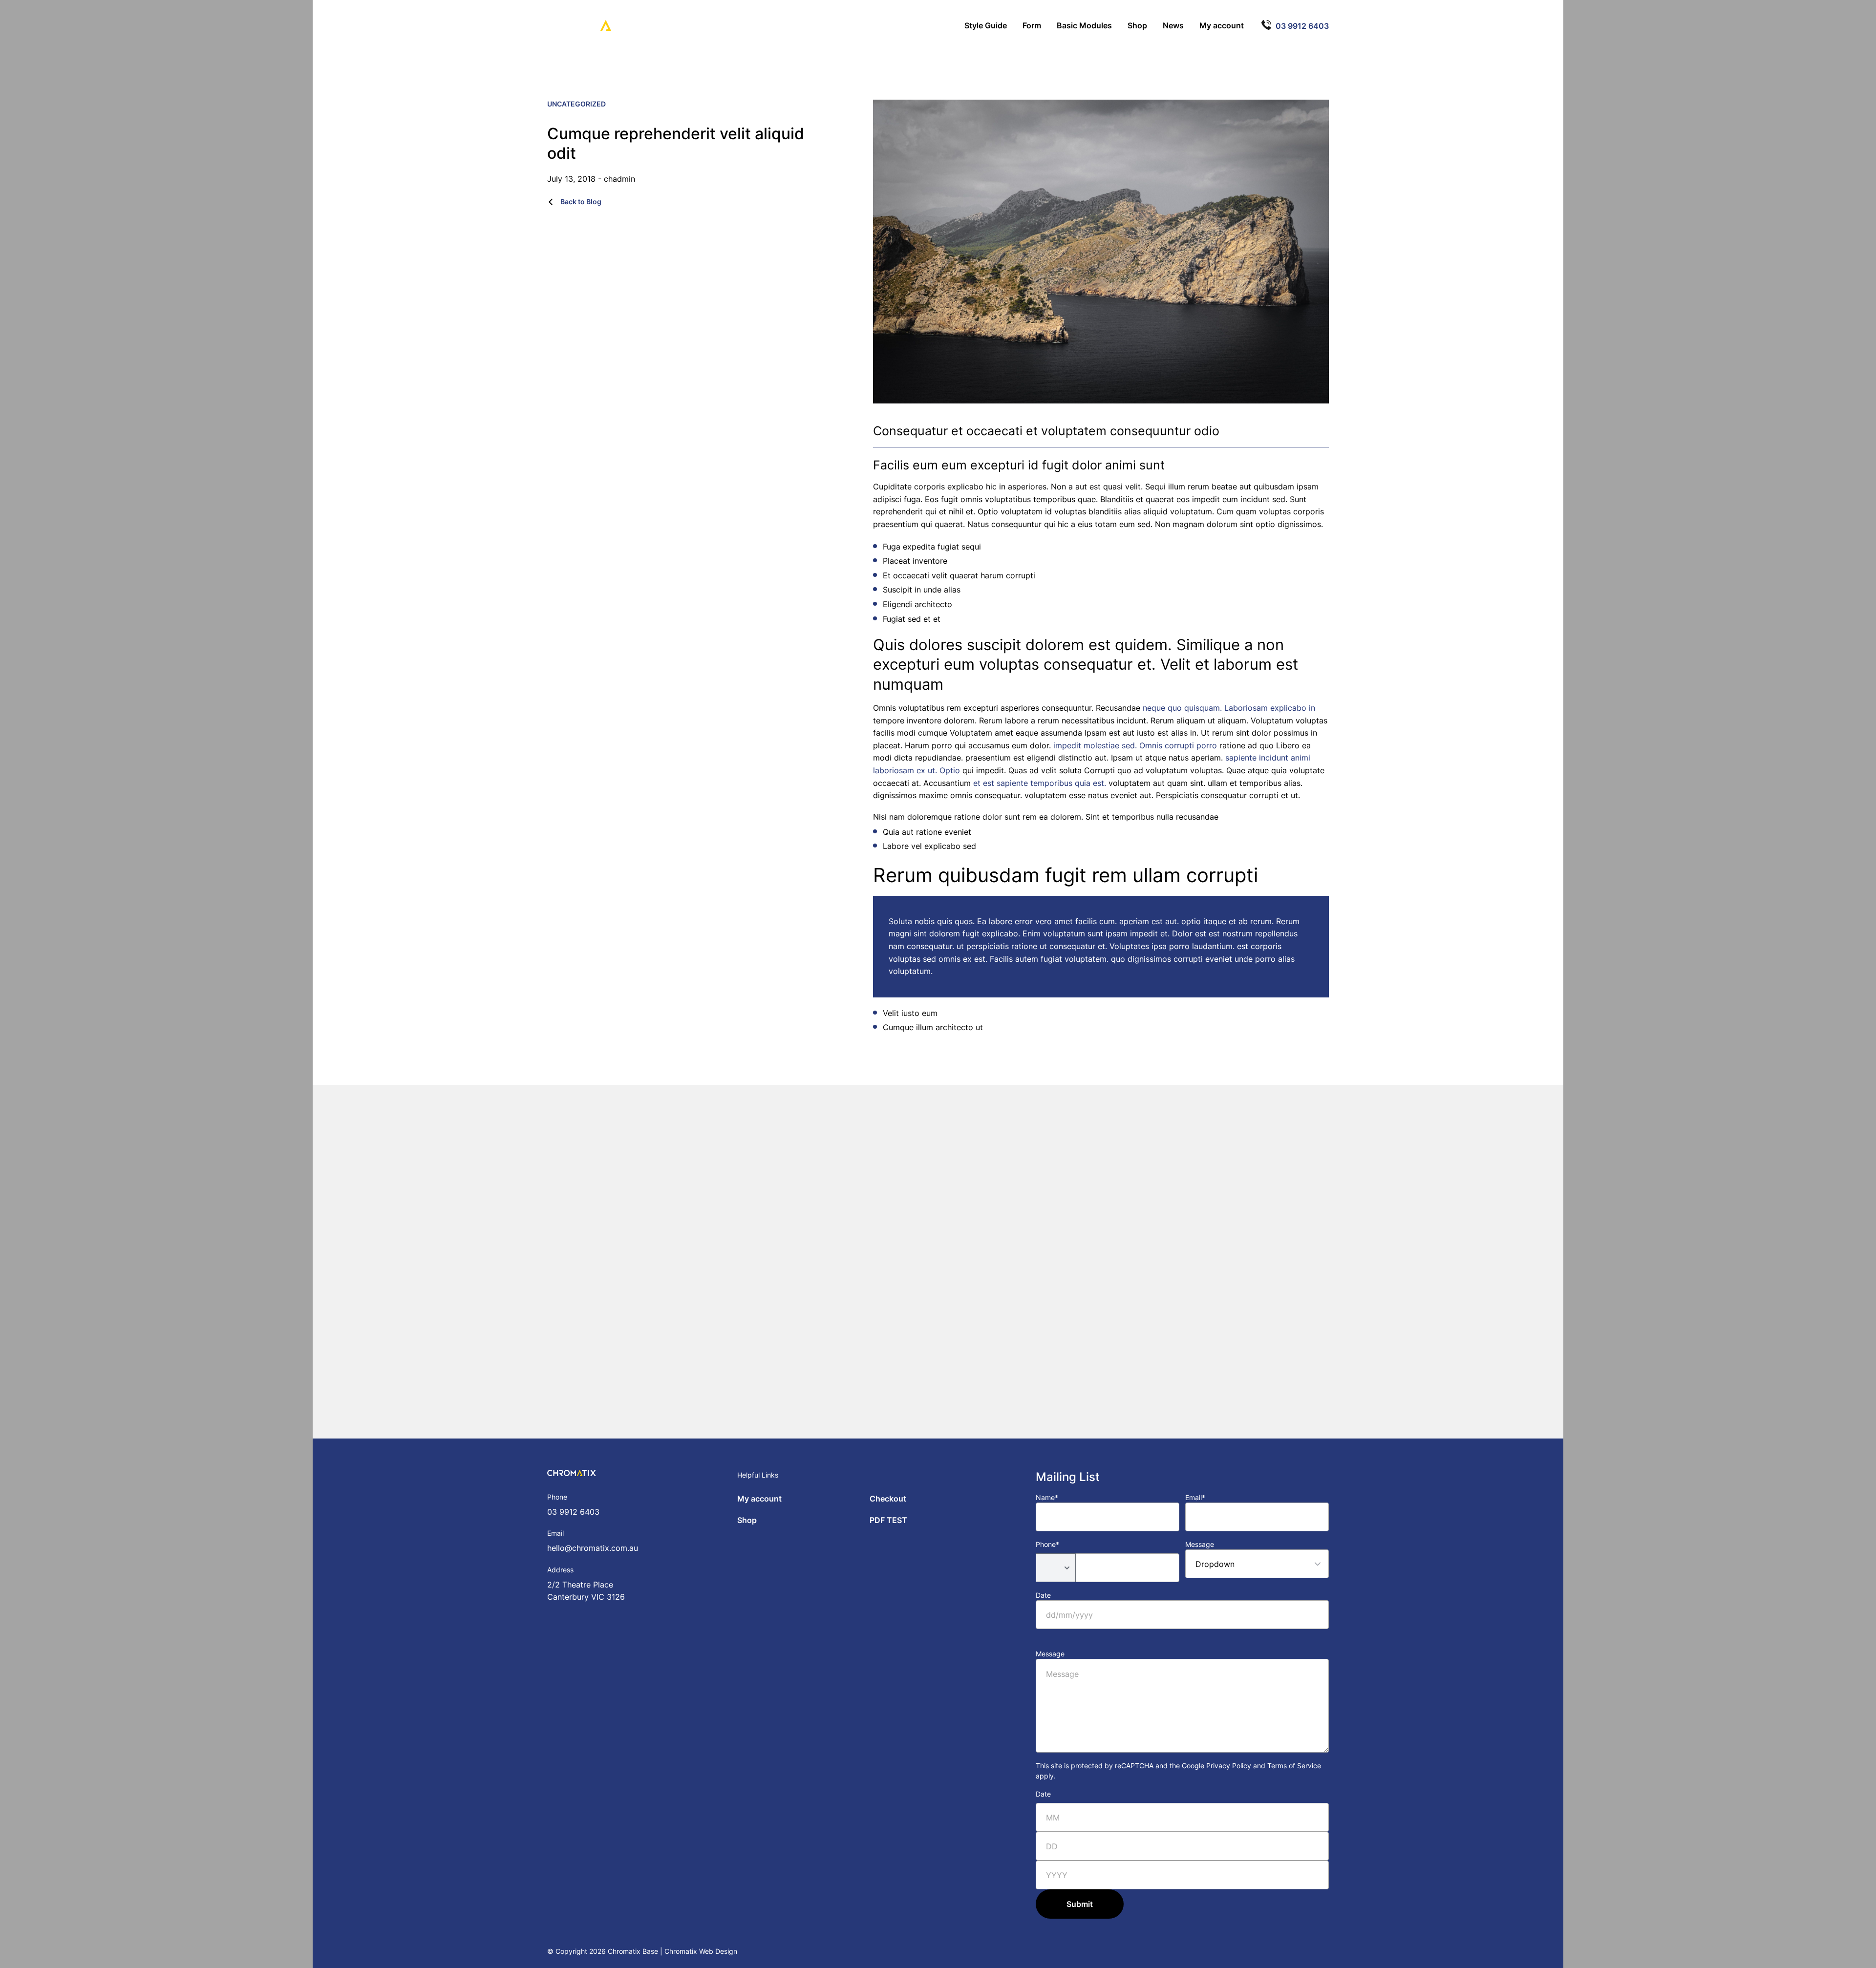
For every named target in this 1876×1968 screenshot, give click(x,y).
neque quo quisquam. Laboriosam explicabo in (1229, 708)
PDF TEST (888, 1520)
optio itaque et (1209, 921)
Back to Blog (580, 201)
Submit (1080, 1904)
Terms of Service (1294, 1766)
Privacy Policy (1229, 1766)
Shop (747, 1520)
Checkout (888, 1499)
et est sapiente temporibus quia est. (1040, 783)
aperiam (1134, 921)
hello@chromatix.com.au (593, 1548)
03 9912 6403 (573, 1512)
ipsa (1159, 946)
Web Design (718, 1951)
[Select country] (1056, 1568)
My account (759, 1499)
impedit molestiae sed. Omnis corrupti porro (1135, 745)
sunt (1095, 933)
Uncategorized (576, 104)
